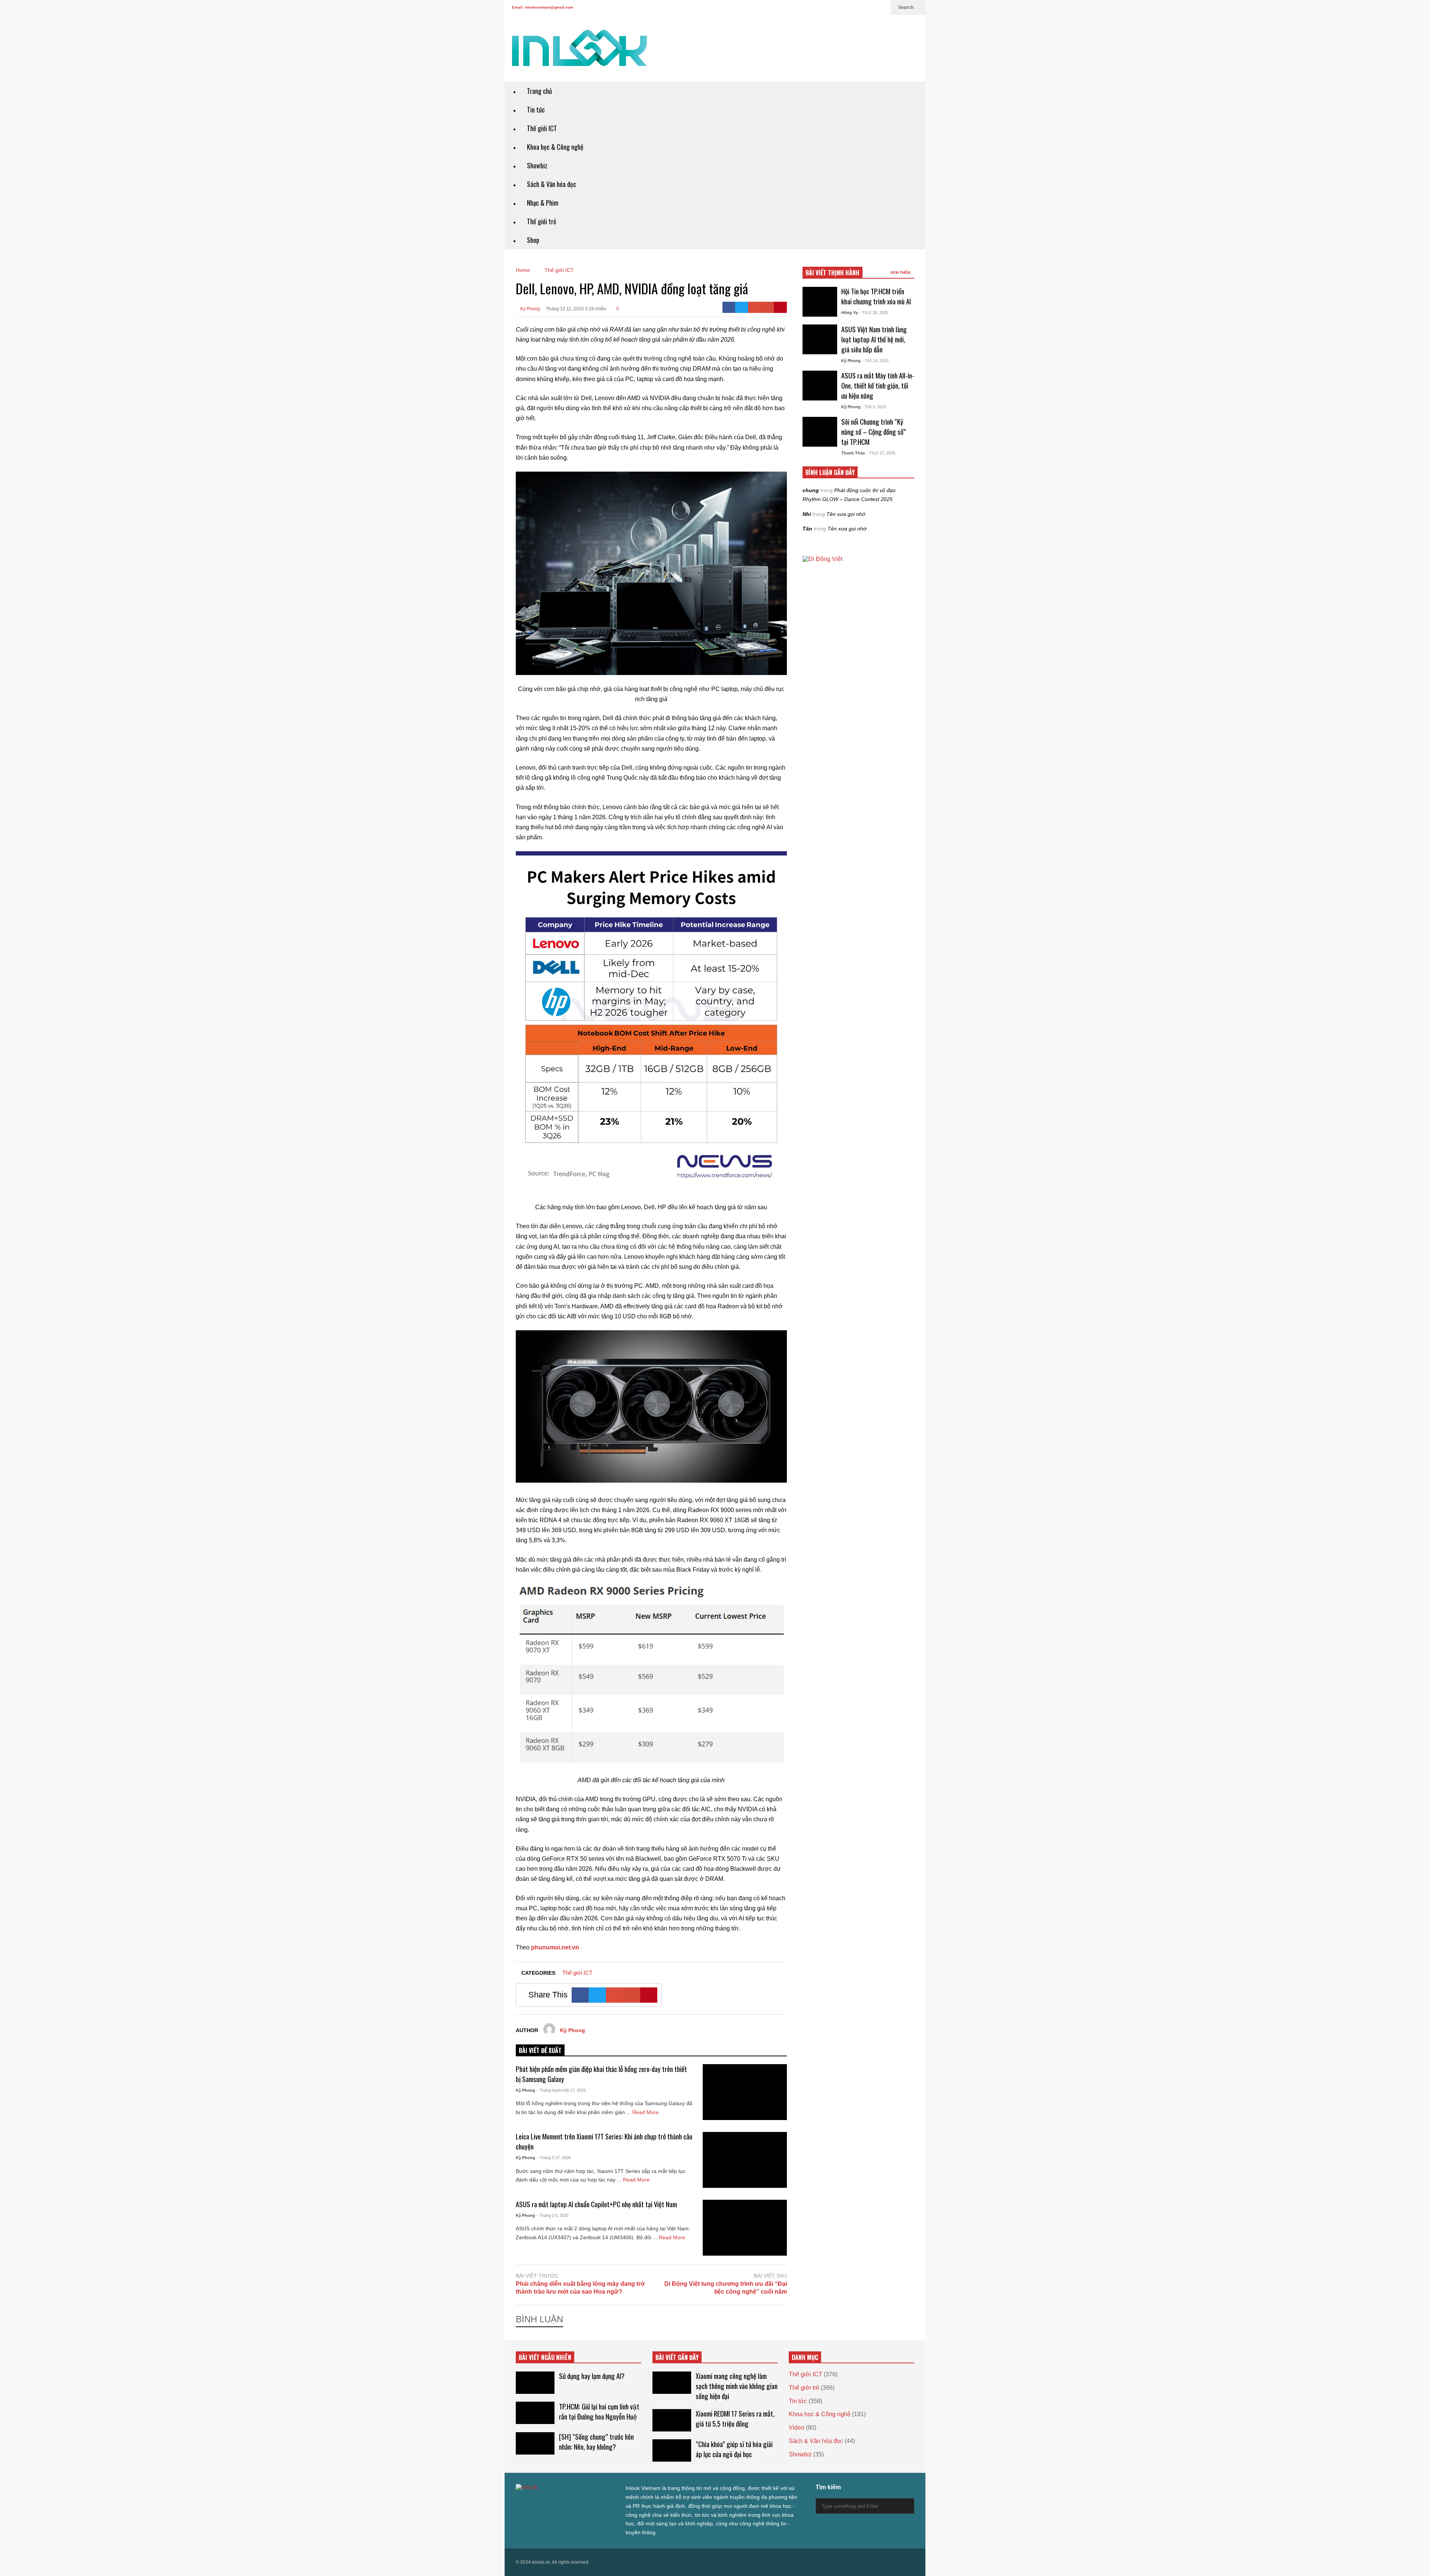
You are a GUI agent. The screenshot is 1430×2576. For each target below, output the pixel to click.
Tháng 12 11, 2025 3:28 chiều (576, 309)
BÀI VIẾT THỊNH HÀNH (832, 273)
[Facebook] (834, 7)
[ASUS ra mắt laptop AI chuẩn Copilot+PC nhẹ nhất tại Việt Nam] (745, 2228)
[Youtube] (870, 7)
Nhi (807, 514)
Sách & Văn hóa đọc (552, 184)
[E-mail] (768, 307)
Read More (646, 2112)
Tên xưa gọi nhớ (846, 514)
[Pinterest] (780, 307)
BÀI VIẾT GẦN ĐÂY (677, 2357)
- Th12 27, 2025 (881, 453)
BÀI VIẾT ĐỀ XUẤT (540, 2050)
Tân (807, 529)
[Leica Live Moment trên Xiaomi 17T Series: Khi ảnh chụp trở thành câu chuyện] (745, 2160)
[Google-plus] (755, 307)
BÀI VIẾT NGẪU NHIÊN (545, 2357)
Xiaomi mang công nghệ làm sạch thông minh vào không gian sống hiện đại (737, 2386)
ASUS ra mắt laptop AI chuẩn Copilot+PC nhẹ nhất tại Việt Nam (596, 2204)
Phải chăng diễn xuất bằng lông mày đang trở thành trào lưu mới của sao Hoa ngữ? (580, 2288)
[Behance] (572, 2502)
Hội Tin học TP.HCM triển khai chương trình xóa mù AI (876, 296)
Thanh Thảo (853, 453)
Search (906, 7)
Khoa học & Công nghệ (555, 147)
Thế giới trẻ (542, 221)
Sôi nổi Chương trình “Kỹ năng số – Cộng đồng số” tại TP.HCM (874, 432)
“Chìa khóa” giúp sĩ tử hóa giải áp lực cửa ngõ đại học (734, 2449)
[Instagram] (858, 7)
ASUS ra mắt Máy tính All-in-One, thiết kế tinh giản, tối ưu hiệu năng (878, 385)
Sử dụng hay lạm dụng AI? (592, 2376)
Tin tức (536, 110)
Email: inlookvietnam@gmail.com (543, 7)
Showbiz (537, 165)
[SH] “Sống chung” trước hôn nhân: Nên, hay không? (596, 2442)
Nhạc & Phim (543, 203)
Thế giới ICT (542, 128)
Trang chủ (539, 91)
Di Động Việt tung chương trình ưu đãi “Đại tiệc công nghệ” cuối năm (726, 2288)
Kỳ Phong (530, 309)
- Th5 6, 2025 (874, 407)
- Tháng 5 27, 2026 (554, 2158)
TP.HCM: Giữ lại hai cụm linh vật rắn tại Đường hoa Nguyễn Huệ (599, 2411)
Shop (533, 240)
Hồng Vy (850, 313)
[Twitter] (822, 7)
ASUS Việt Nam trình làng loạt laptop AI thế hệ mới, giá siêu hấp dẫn (874, 339)
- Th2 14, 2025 (875, 361)
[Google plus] (846, 7)
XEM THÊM (901, 273)
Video (797, 2428)
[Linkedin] (881, 7)
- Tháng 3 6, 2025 (553, 2215)
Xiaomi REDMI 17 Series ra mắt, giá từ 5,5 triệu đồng (735, 2418)
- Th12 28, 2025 (874, 313)
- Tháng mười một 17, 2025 (561, 2090)
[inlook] (579, 53)
